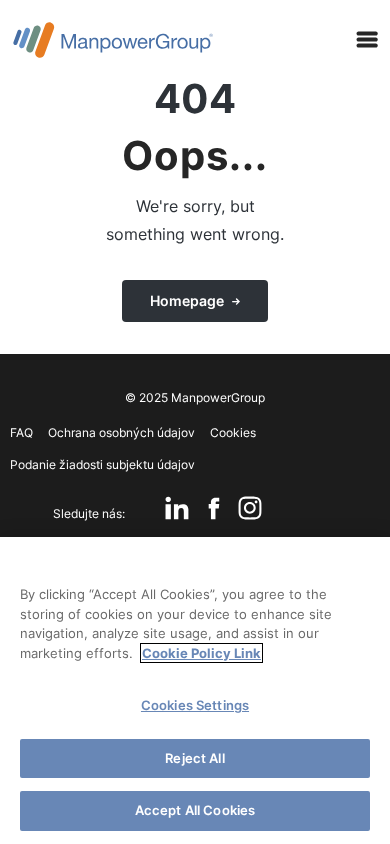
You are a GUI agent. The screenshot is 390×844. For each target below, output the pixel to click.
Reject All (194, 758)
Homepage (187, 300)
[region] (195, 690)
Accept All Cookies (195, 810)
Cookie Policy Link (201, 653)
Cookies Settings (195, 705)
